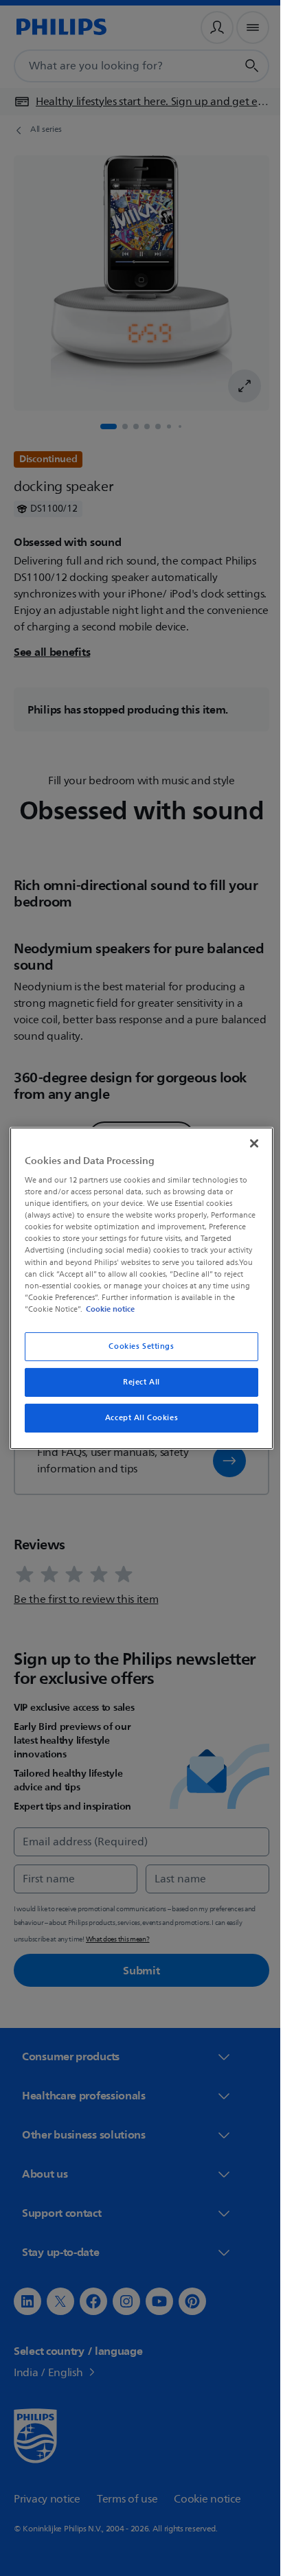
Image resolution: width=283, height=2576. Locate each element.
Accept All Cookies (136, 1418)
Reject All (137, 1382)
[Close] (247, 1143)
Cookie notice (215, 1309)
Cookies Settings (136, 1346)
